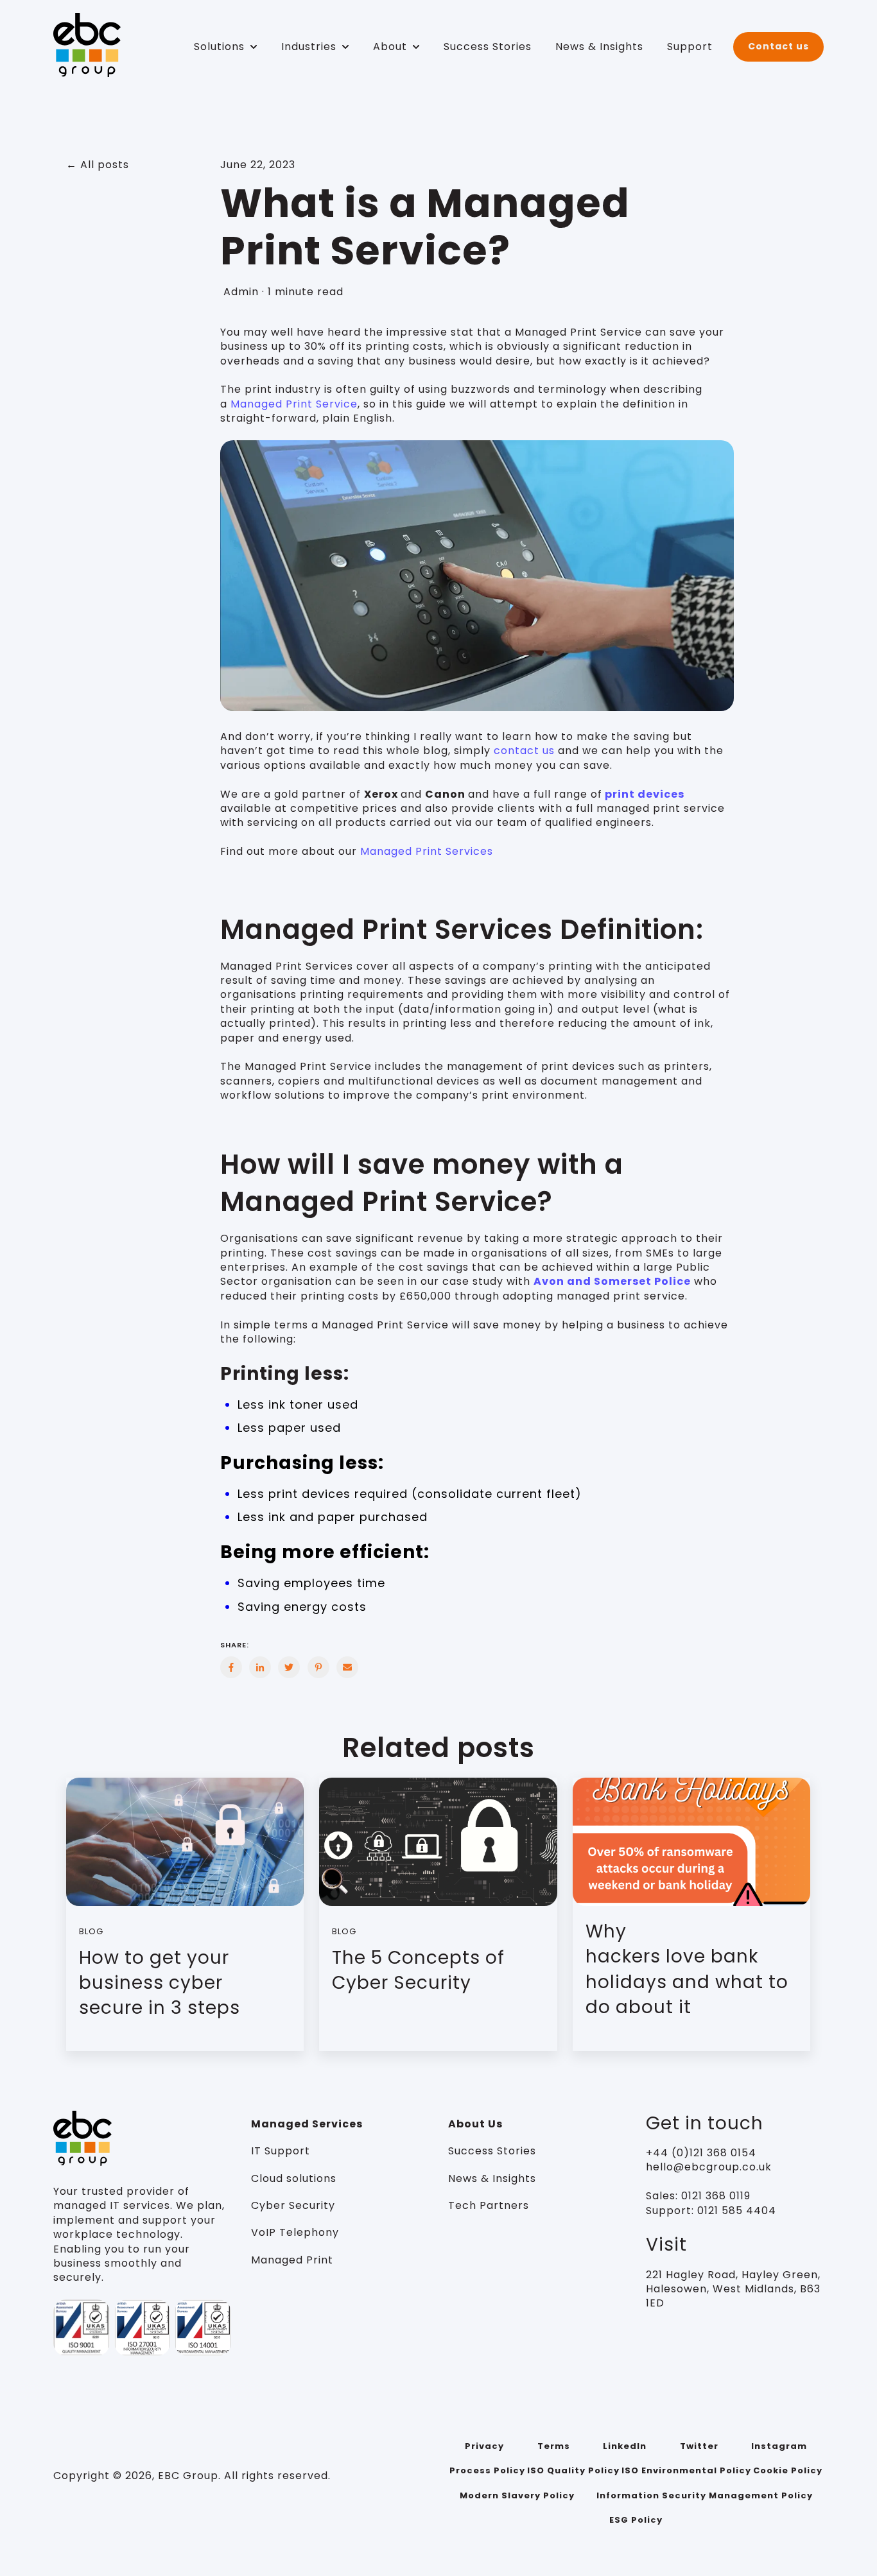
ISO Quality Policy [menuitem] (573, 2470)
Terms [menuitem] (554, 2446)
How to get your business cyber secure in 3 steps (160, 1983)
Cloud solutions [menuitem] (294, 2178)
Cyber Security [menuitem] (293, 2205)
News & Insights (599, 47)
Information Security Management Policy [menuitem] (705, 2495)
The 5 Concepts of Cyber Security (418, 1970)
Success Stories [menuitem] (492, 2151)
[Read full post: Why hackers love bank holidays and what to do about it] (691, 1842)
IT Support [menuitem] (281, 2151)
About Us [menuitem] (475, 2124)
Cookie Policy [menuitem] (788, 2470)
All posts (105, 165)
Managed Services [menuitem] (307, 2124)
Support (690, 47)
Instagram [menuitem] (779, 2446)
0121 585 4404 (737, 2211)
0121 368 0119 (714, 2196)
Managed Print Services (427, 851)
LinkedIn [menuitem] (625, 2446)
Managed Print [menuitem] (292, 2260)
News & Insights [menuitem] (492, 2178)
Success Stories (488, 47)
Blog (91, 1931)
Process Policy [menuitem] (487, 2470)
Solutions (219, 47)
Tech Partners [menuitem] (489, 2205)
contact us (524, 751)
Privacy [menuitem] (484, 2446)
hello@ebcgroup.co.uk (709, 2167)
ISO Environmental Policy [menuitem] (686, 2470)
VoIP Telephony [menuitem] (295, 2232)
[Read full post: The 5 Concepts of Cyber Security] (438, 1842)
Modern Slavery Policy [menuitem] (517, 2495)
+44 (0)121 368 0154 (701, 2153)
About (390, 47)
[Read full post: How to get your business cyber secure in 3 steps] (185, 1842)
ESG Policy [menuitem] (636, 2520)
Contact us (778, 46)
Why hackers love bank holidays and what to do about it (687, 1969)
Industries (309, 47)
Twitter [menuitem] (699, 2446)
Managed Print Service (294, 404)
